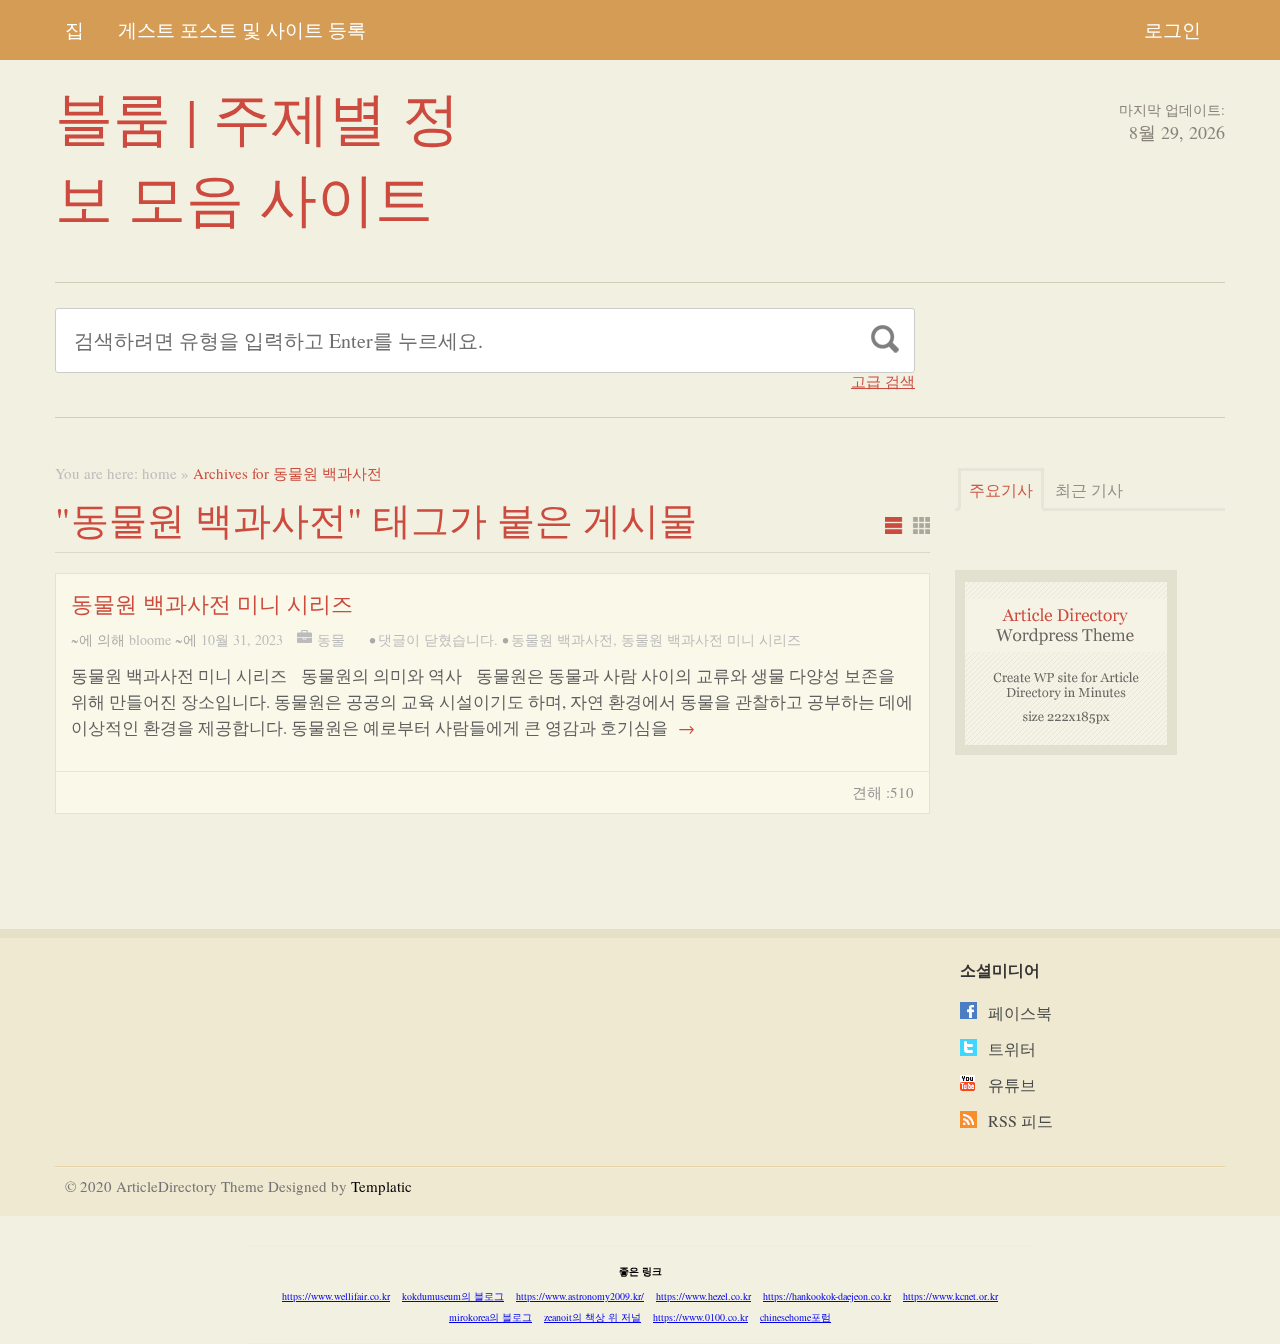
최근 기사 (1089, 489)
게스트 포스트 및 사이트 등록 (242, 29)
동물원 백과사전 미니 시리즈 (212, 603)
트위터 (1012, 1048)
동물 (331, 639)
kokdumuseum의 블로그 (453, 1296)
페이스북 (1020, 1012)
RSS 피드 (1020, 1120)
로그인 (1172, 29)
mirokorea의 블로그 (490, 1317)
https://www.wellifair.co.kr (336, 1296)
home (159, 473)
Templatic (381, 1186)
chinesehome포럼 (795, 1317)
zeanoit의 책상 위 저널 (592, 1317)
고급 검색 (883, 381)
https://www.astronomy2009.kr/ (580, 1296)
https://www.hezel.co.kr (703, 1296)
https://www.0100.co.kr (700, 1317)
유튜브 (1012, 1084)
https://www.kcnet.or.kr (950, 1296)
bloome (150, 639)
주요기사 (1001, 489)
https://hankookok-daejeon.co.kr (827, 1296)
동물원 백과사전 (562, 639)
